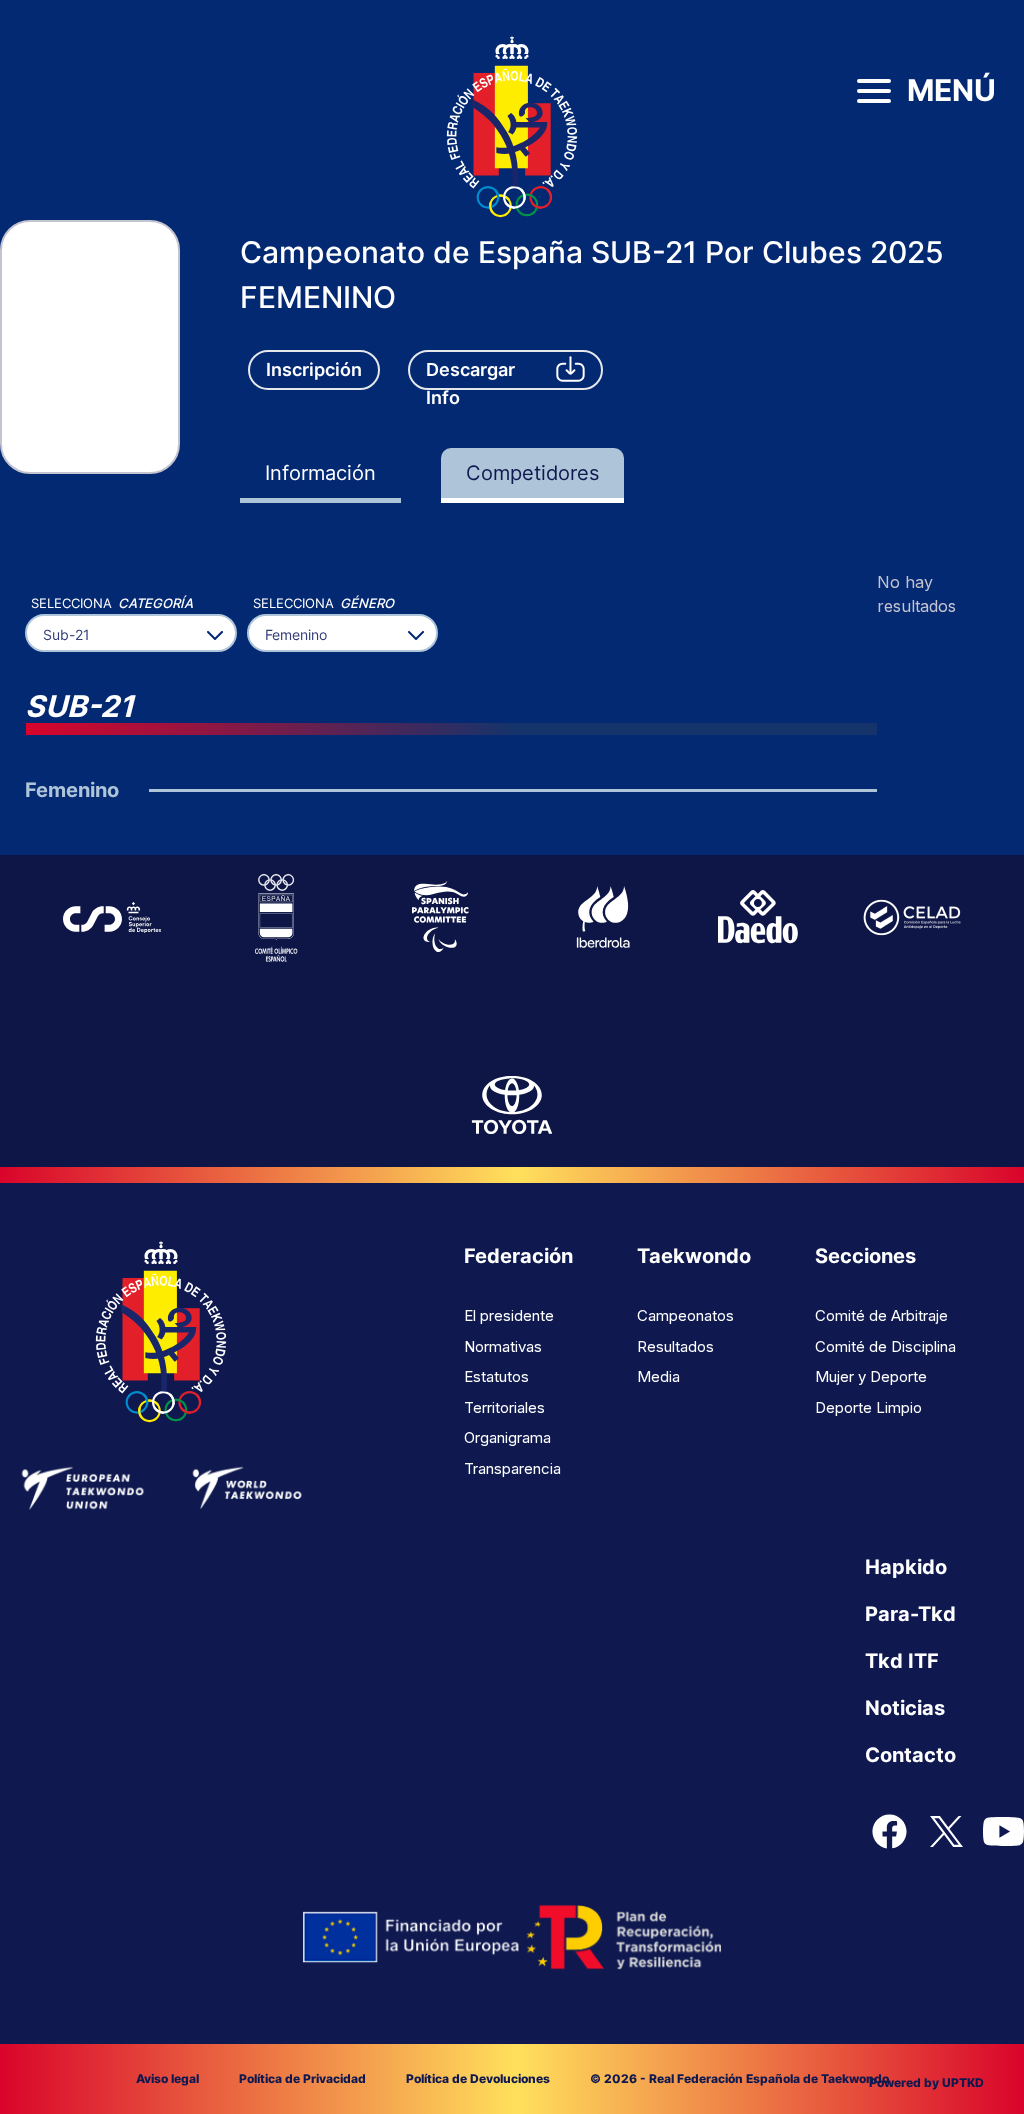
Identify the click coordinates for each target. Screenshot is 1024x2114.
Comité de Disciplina (885, 1346)
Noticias (905, 1708)
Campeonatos (685, 1315)
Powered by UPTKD (926, 2082)
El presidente (509, 1315)
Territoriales (504, 1407)
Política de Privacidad (302, 2078)
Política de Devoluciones (478, 2078)
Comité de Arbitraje (881, 1315)
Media (658, 1376)
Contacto (910, 1755)
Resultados (675, 1346)
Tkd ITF (902, 1661)
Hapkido (906, 1567)
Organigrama (507, 1437)
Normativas (503, 1346)
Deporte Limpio (868, 1407)
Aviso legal (167, 2078)
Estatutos (496, 1376)
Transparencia (512, 1468)
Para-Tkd (910, 1614)
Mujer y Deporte (871, 1376)
